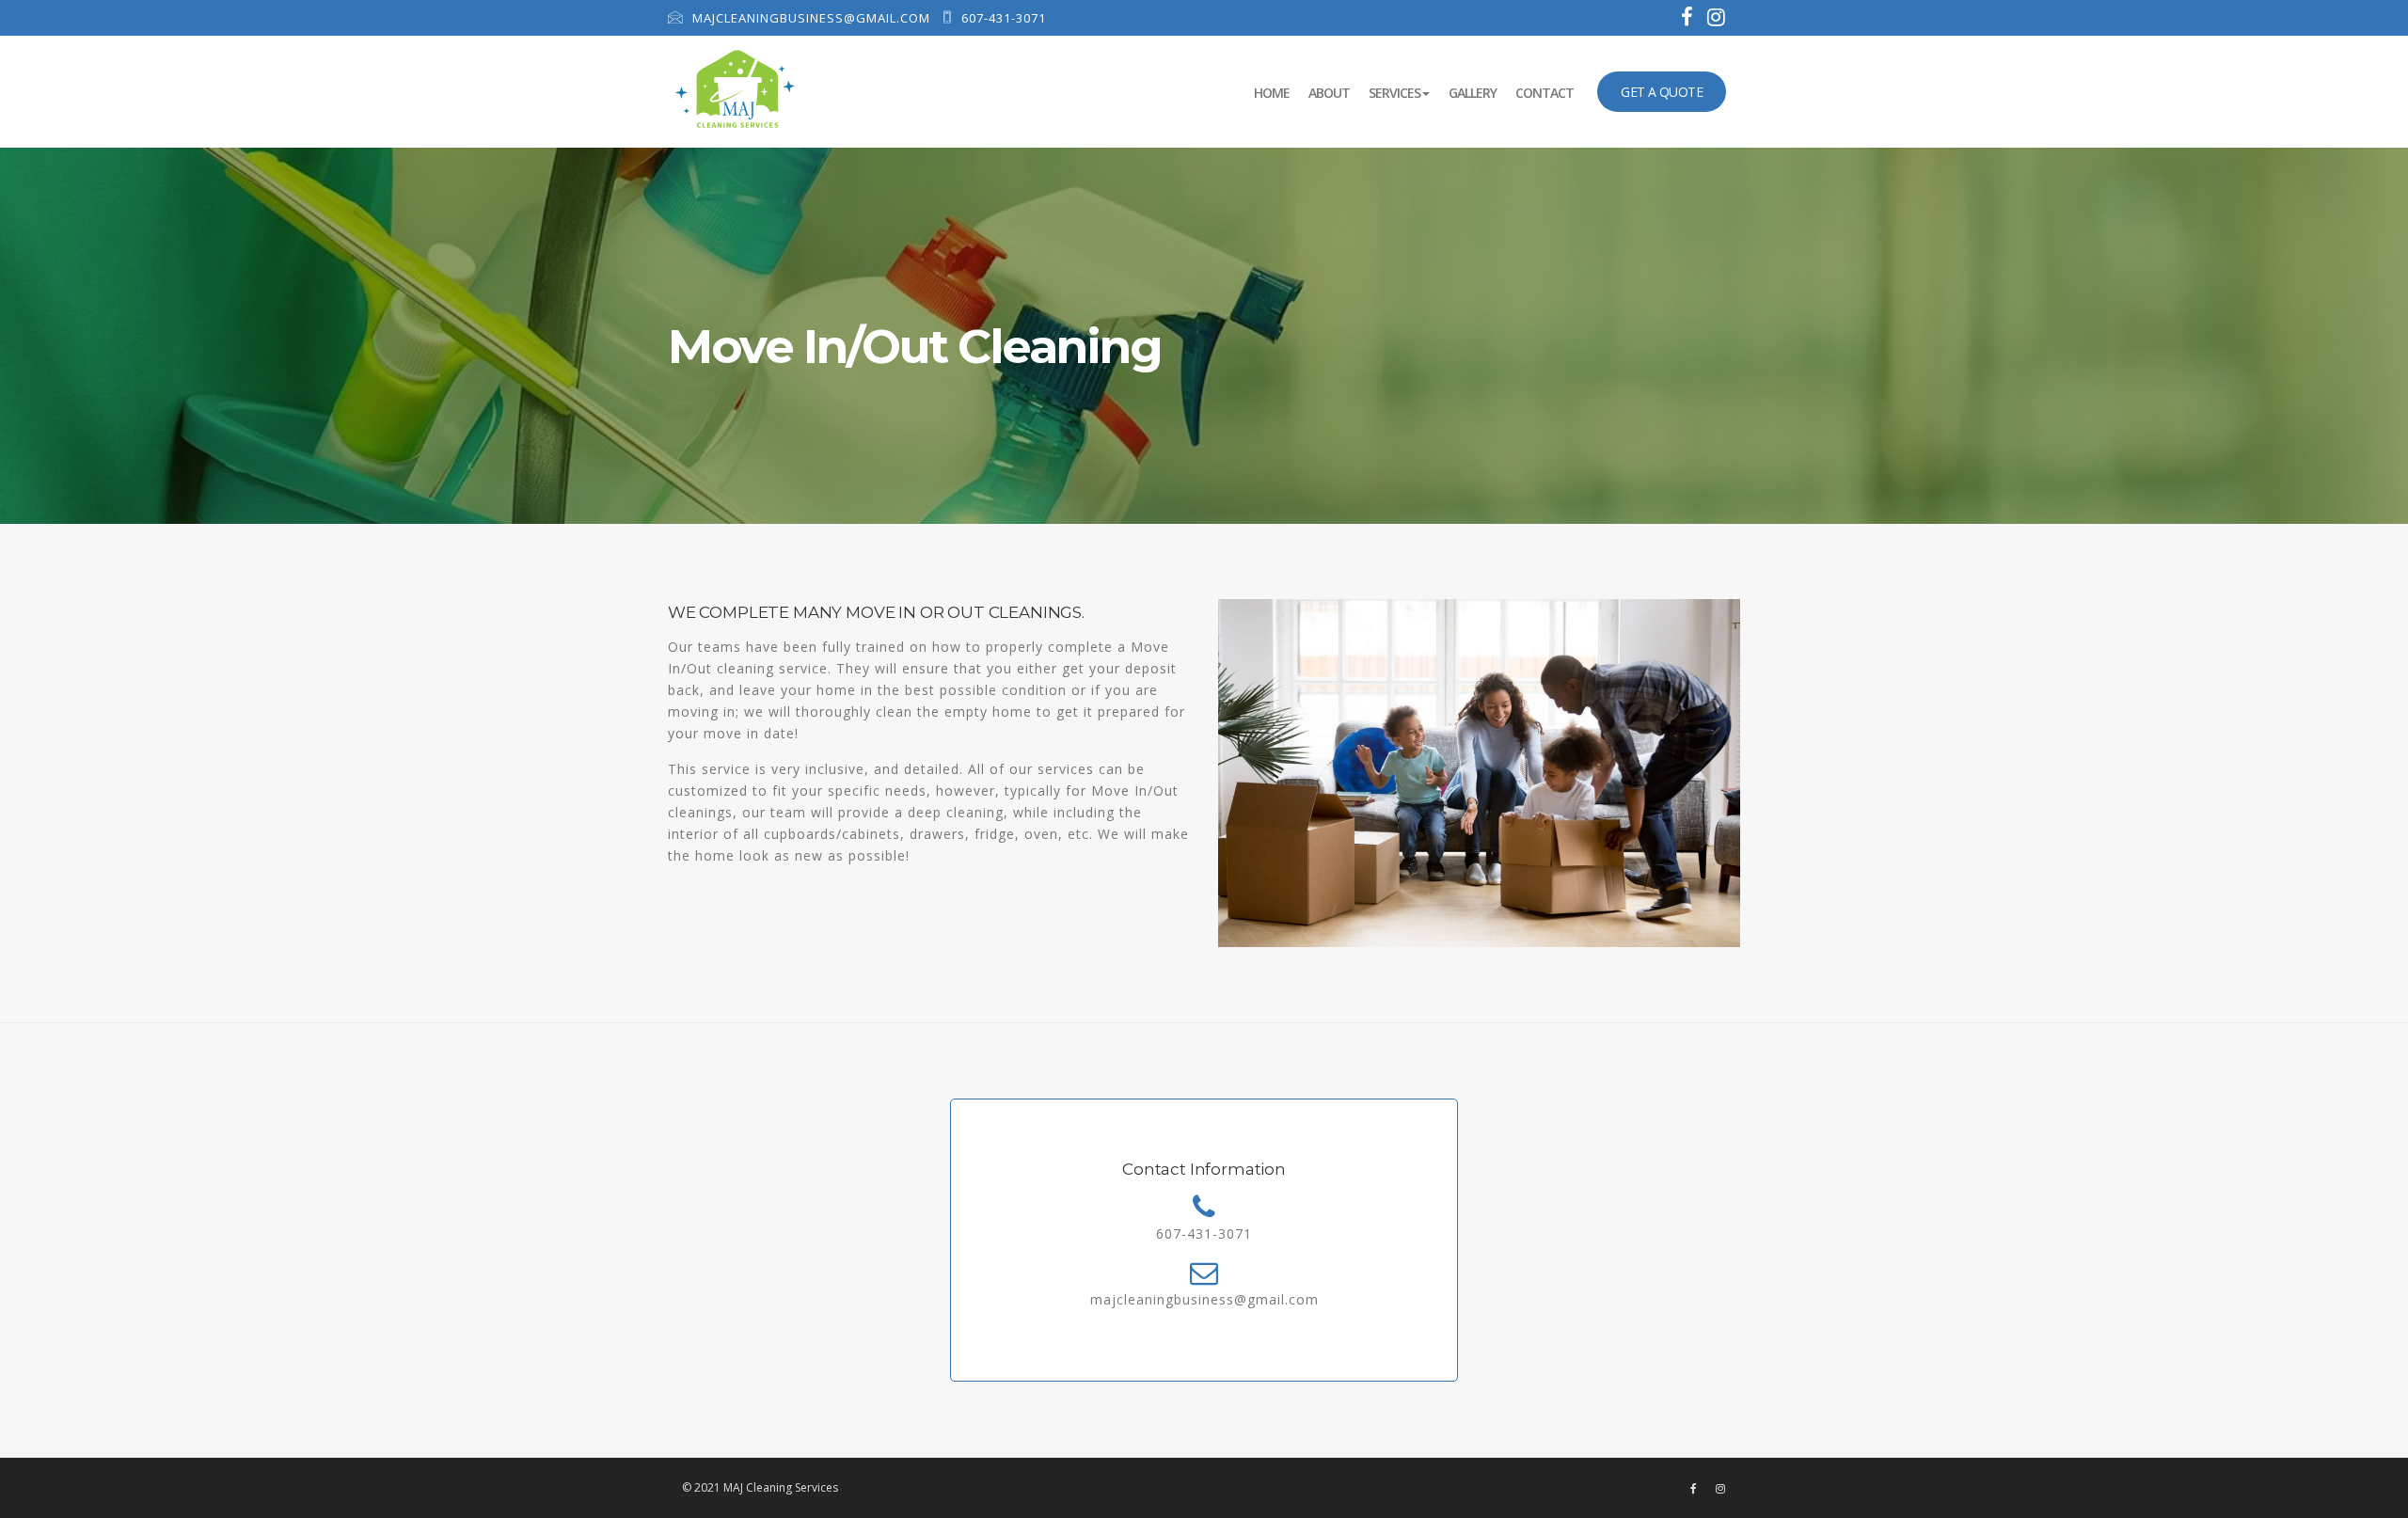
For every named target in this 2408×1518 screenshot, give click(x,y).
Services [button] (1394, 93)
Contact (1545, 93)
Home (1276, 92)
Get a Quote (1662, 92)
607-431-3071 (1002, 18)
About (1329, 93)
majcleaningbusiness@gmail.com (809, 18)
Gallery (1473, 93)
